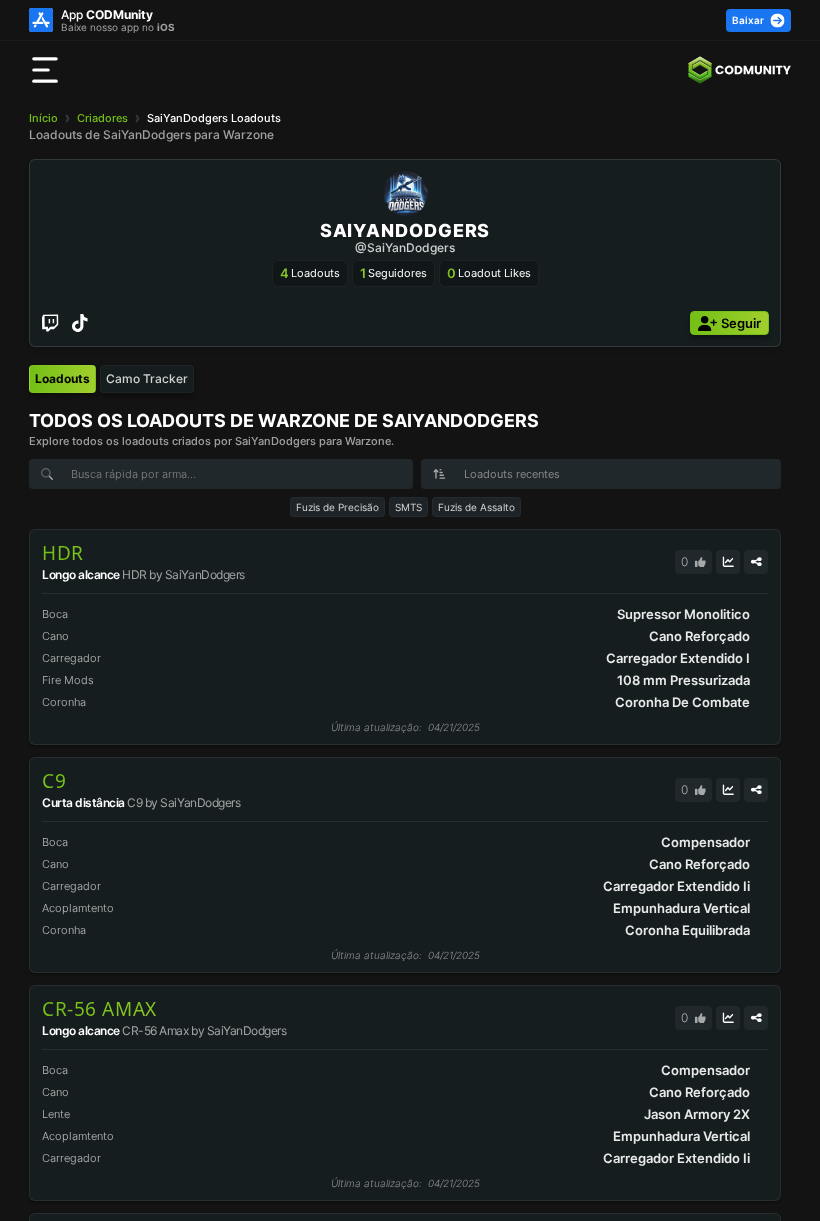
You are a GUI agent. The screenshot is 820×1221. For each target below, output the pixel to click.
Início (43, 118)
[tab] (62, 379)
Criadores (102, 118)
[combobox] (601, 474)
